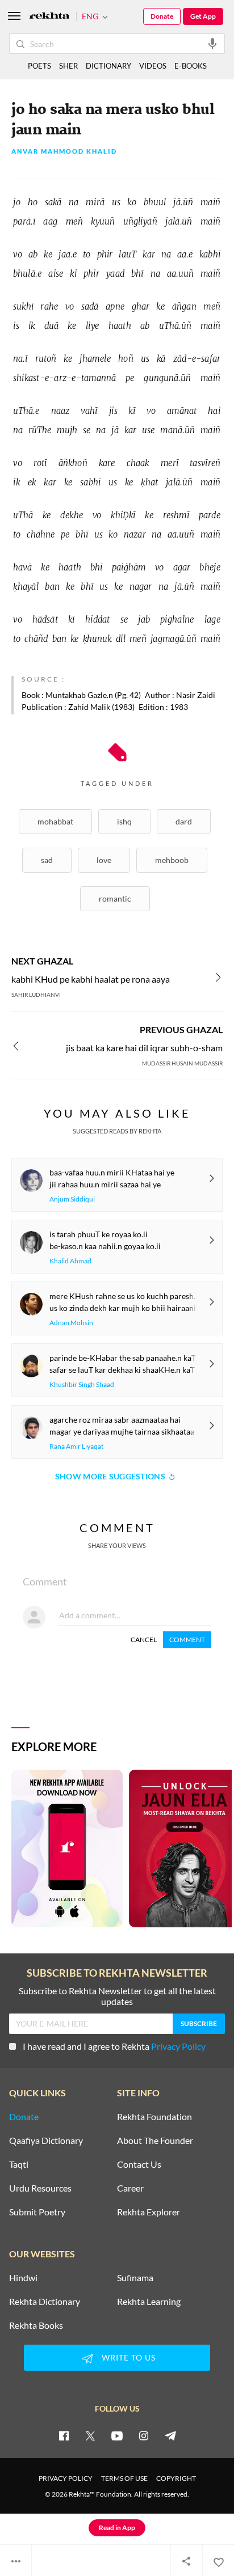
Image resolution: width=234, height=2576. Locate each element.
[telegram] (170, 2435)
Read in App (117, 2528)
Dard (184, 821)
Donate (162, 16)
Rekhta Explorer (149, 2212)
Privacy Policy (178, 2046)
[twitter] (90, 2435)
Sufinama (135, 2278)
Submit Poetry (37, 2212)
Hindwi (23, 2278)
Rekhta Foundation (154, 2117)
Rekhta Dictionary (45, 2302)
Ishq (124, 821)
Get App (203, 16)
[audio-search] (212, 43)
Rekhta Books (36, 2325)
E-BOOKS (191, 66)
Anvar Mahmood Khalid (64, 152)
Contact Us (139, 2164)
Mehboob (172, 860)
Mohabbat (55, 821)
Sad (47, 860)
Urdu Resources (40, 2188)
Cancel (144, 1640)
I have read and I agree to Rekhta (114, 2046)
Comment (187, 1640)
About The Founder (155, 2141)
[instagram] (144, 2435)
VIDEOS (153, 66)
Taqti (19, 2164)
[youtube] (117, 2435)
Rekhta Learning (149, 2302)
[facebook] (64, 2435)
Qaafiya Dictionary (46, 2141)
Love (104, 860)
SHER (68, 66)
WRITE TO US (129, 2357)
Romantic (115, 898)
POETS (39, 66)
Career (130, 2188)
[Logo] (49, 17)
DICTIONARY (108, 66)
